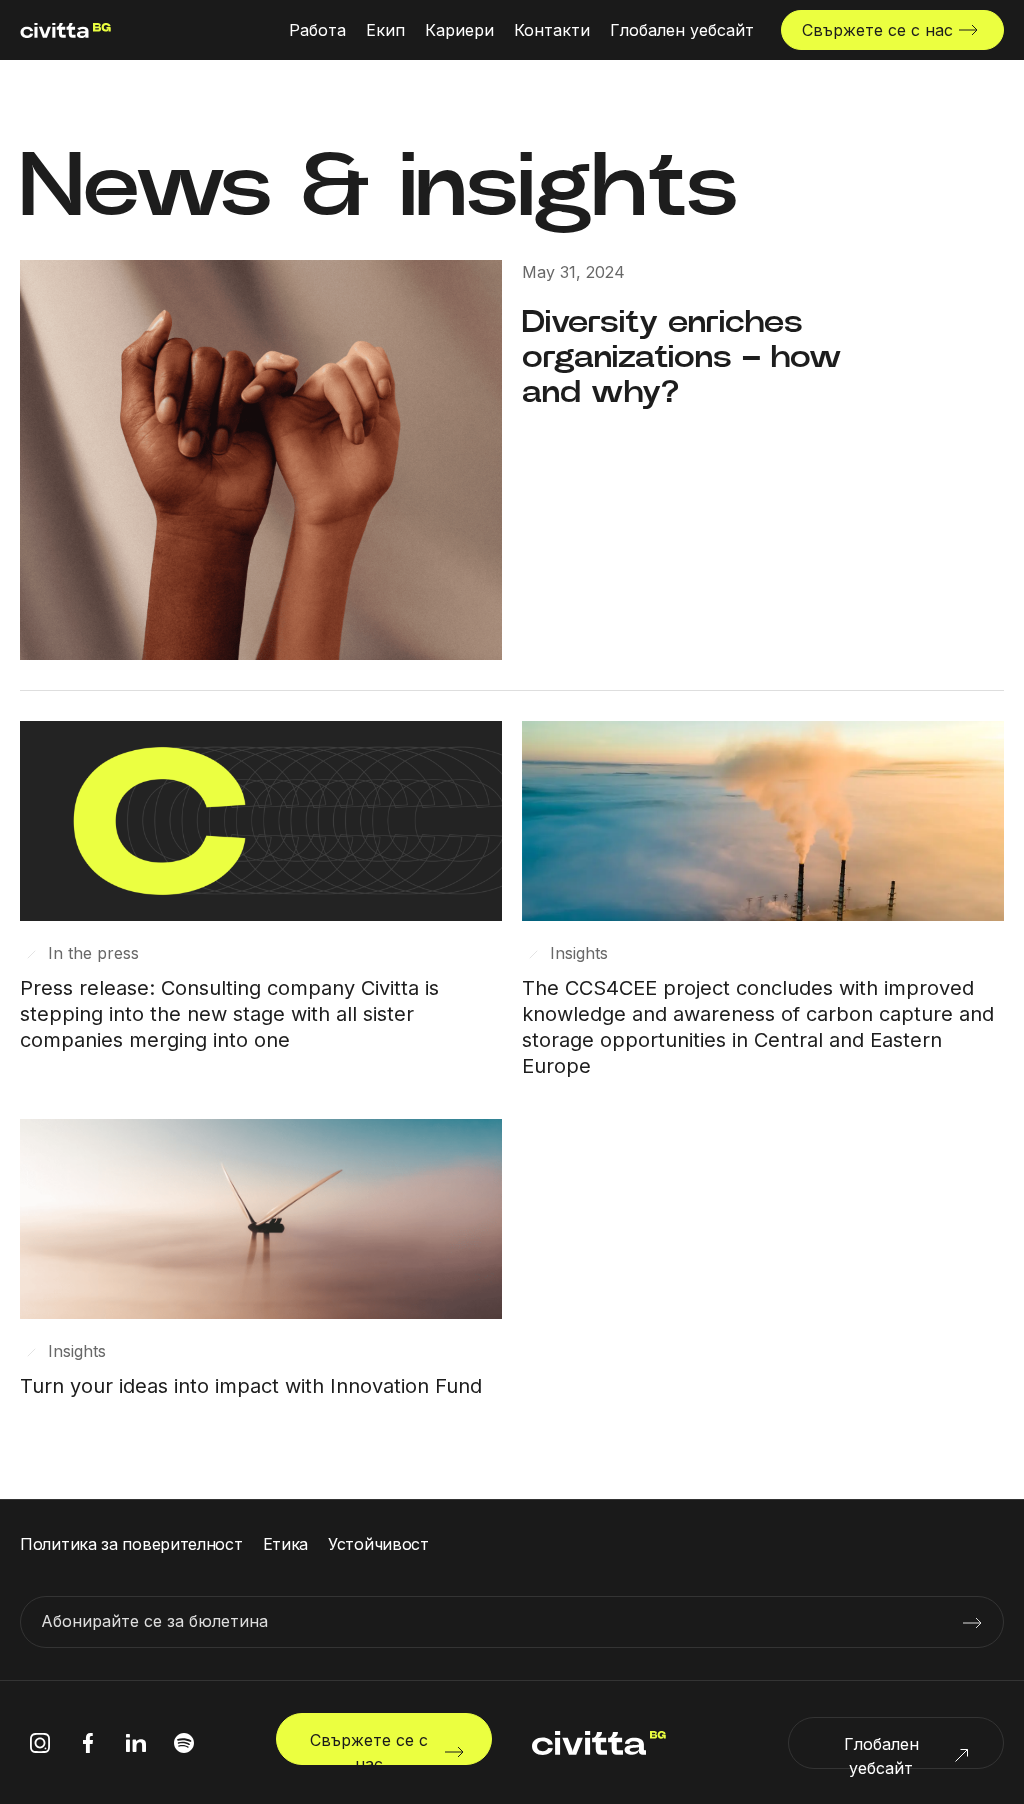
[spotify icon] (184, 1743)
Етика (286, 1544)
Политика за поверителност (131, 1544)
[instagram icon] (40, 1743)
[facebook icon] (88, 1743)
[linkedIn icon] (136, 1743)
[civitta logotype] (65, 30)
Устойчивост (378, 1544)
